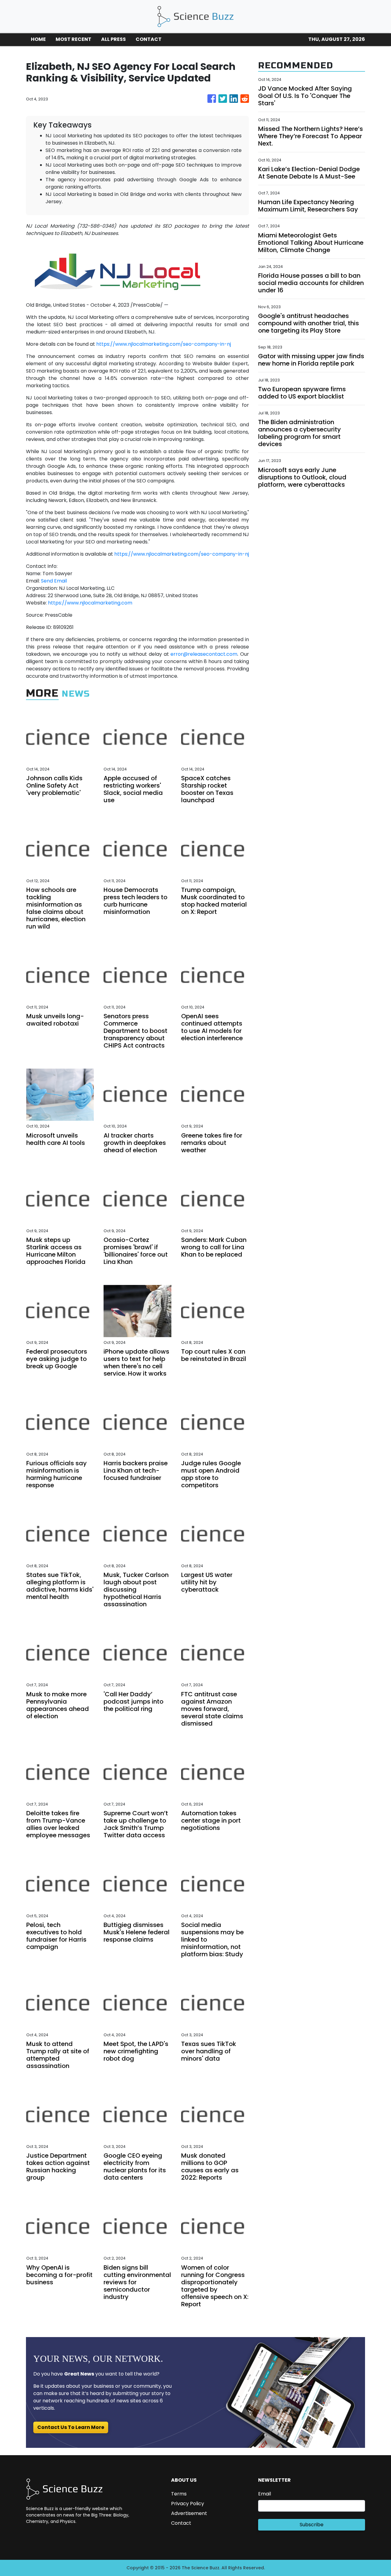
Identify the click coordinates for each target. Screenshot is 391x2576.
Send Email (54, 581)
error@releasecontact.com (204, 654)
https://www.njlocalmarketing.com (90, 603)
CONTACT (149, 39)
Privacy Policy (188, 2504)
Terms (179, 2494)
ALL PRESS (113, 39)
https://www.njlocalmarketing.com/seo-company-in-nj (164, 344)
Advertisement (189, 2513)
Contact (181, 2523)
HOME (38, 39)
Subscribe (312, 2525)
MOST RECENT (73, 39)
